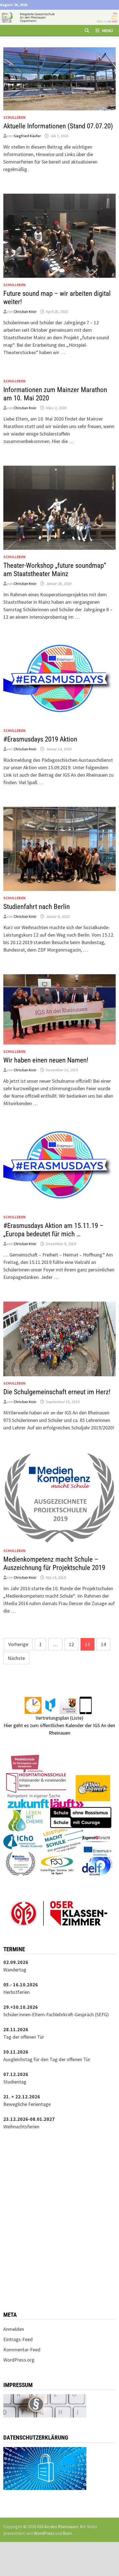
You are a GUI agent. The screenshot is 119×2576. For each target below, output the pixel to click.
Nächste (16, 1658)
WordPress (44, 2533)
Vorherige (18, 1644)
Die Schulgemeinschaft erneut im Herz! (57, 1392)
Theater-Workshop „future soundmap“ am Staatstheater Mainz (55, 570)
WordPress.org (19, 2360)
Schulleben (14, 117)
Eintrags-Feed (18, 2339)
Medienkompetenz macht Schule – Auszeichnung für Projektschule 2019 (54, 1563)
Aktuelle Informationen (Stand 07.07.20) (58, 126)
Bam (67, 2533)
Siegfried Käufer (27, 136)
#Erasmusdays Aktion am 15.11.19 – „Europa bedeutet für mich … (53, 1230)
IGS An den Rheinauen (58, 2526)
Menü (108, 30)
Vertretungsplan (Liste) (59, 1718)
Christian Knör (25, 312)
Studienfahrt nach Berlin (37, 907)
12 (71, 1644)
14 (104, 1644)
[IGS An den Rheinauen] (59, 17)
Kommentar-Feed (22, 2350)
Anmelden (14, 2329)
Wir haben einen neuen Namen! (46, 1060)
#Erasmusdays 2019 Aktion (40, 739)
